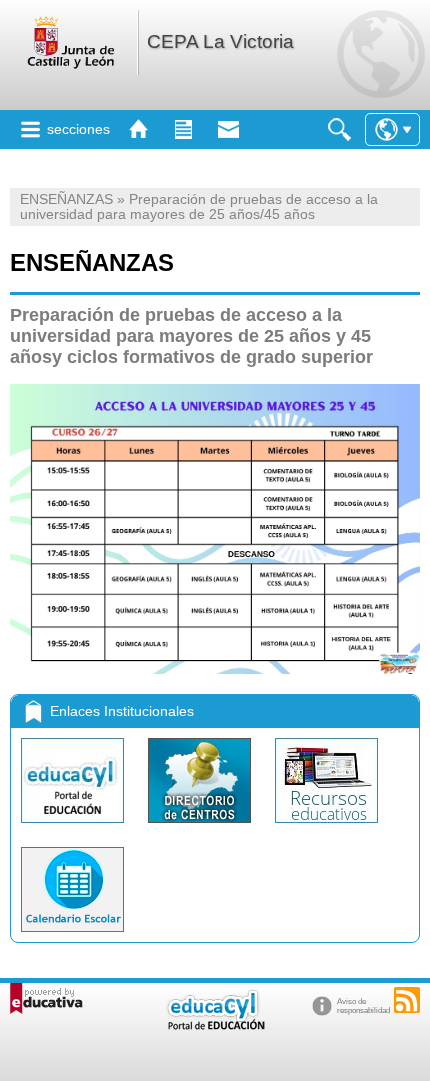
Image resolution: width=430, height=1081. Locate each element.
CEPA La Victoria (220, 41)
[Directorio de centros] (201, 827)
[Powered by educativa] (46, 998)
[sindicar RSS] (407, 1000)
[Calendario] (72, 936)
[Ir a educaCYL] (215, 1025)
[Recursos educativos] (326, 827)
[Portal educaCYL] (74, 827)
